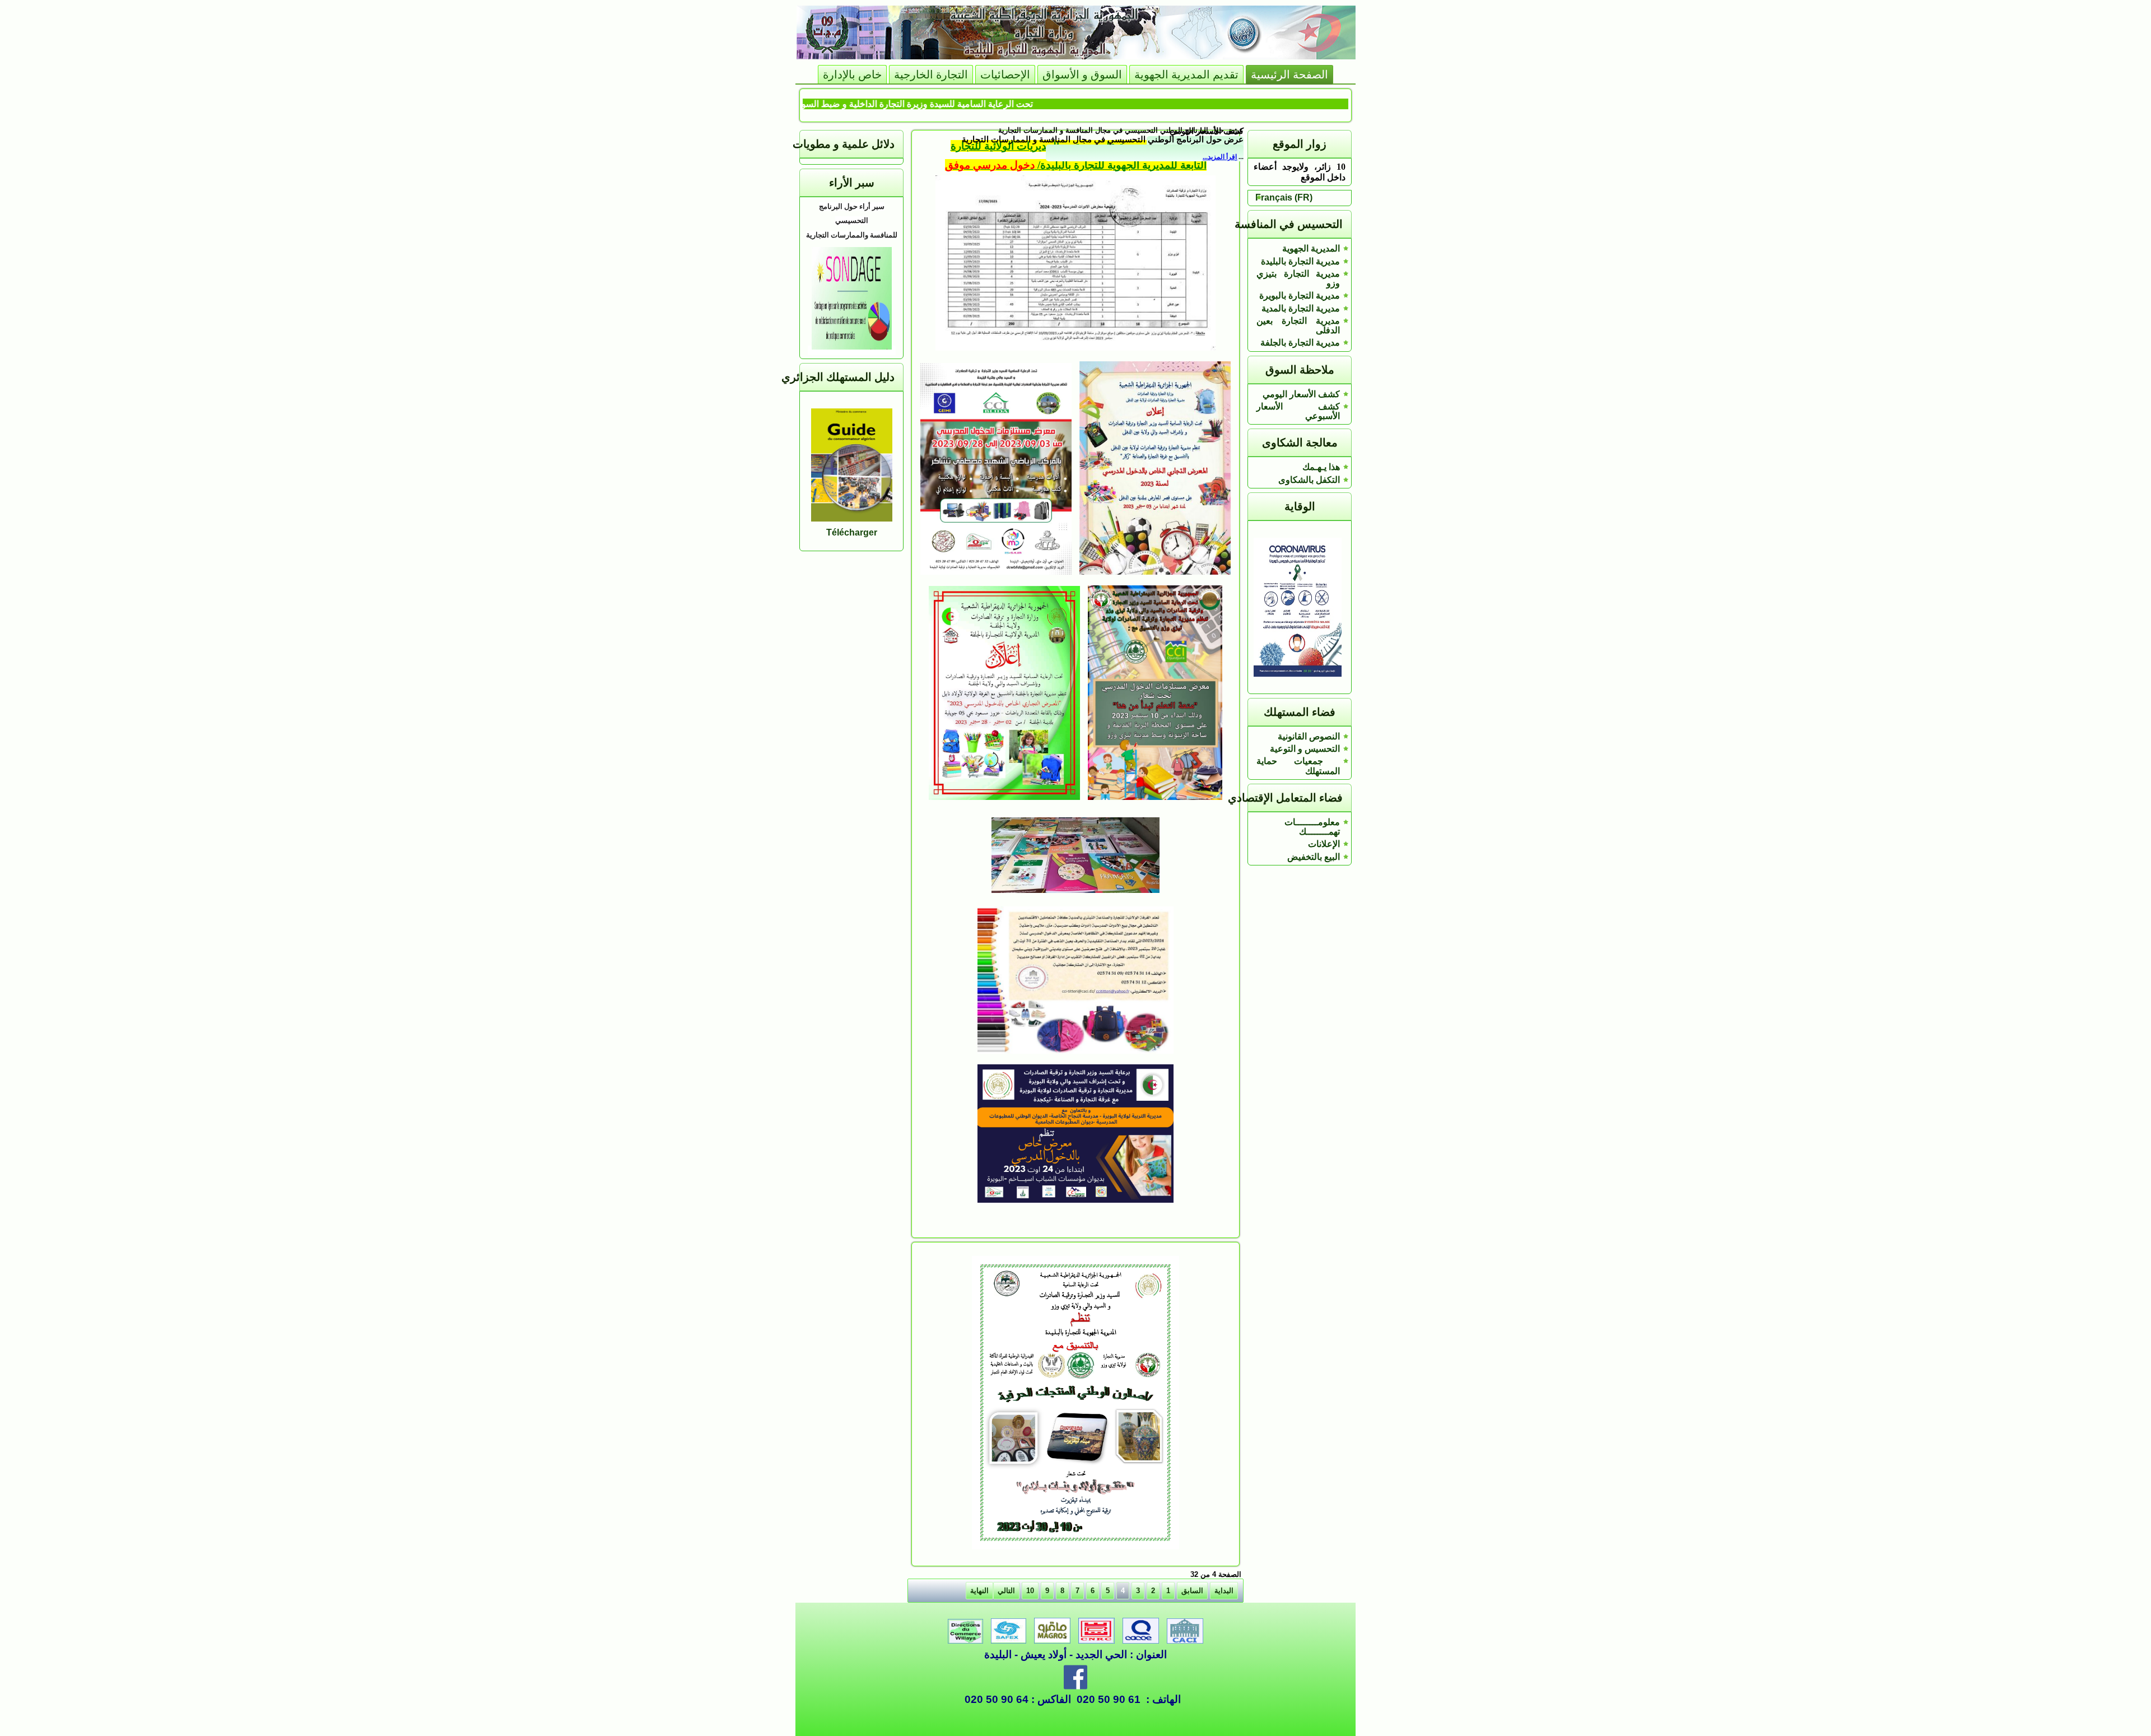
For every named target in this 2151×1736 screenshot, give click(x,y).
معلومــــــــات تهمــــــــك (1312, 827)
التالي (1006, 1591)
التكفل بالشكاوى (1309, 480)
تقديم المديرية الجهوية (1186, 75)
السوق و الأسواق (1082, 75)
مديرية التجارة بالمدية (1301, 308)
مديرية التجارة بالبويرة (1300, 295)
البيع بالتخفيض (1314, 857)
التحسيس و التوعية (1305, 749)
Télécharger (852, 532)
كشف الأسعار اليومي (1301, 394)
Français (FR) (1284, 197)
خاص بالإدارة (852, 75)
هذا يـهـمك (1321, 467)
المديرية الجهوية (1311, 248)
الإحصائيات (1005, 75)
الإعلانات (1324, 844)
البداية (1224, 1591)
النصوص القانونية (1309, 736)
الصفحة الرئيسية (1289, 75)
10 (1030, 1591)
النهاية (979, 1591)
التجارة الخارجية (931, 75)
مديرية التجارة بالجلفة (1300, 343)
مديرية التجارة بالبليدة (1300, 261)
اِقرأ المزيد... (1220, 157)
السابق (1192, 1591)
